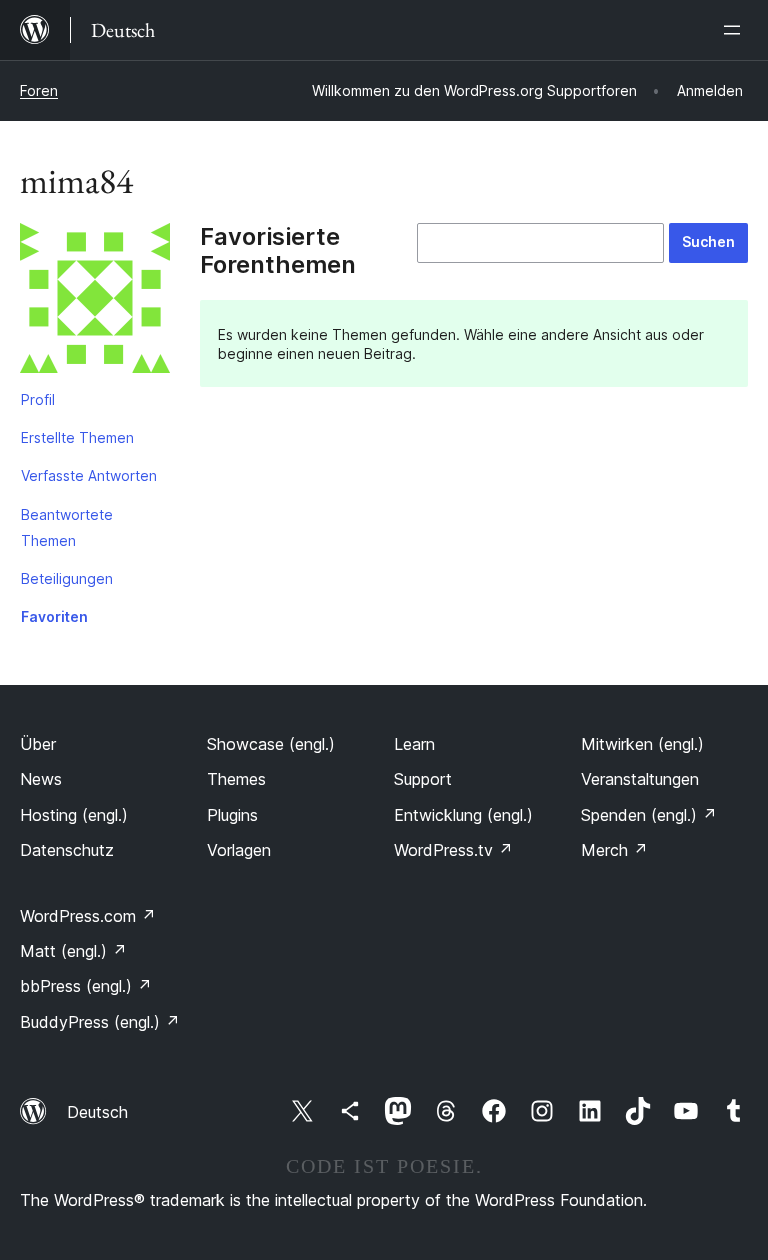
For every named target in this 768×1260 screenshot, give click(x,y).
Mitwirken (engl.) (642, 744)
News (41, 779)
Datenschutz (67, 850)
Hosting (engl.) (74, 815)
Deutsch (97, 1112)
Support (423, 779)
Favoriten (54, 616)
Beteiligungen (67, 578)
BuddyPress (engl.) (100, 1022)
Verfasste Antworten (89, 475)
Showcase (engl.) (271, 744)
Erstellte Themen (77, 437)
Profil (38, 399)
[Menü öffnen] (736, 30)
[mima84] (95, 302)
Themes (236, 779)
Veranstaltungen (640, 779)
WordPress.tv (453, 850)
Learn (414, 744)
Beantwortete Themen (67, 527)
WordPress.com (88, 916)
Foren (39, 90)
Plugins (232, 815)
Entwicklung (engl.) (463, 815)
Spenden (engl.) (649, 815)
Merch (614, 850)
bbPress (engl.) (86, 986)
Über (38, 744)
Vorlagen (239, 850)
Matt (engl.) (73, 951)
